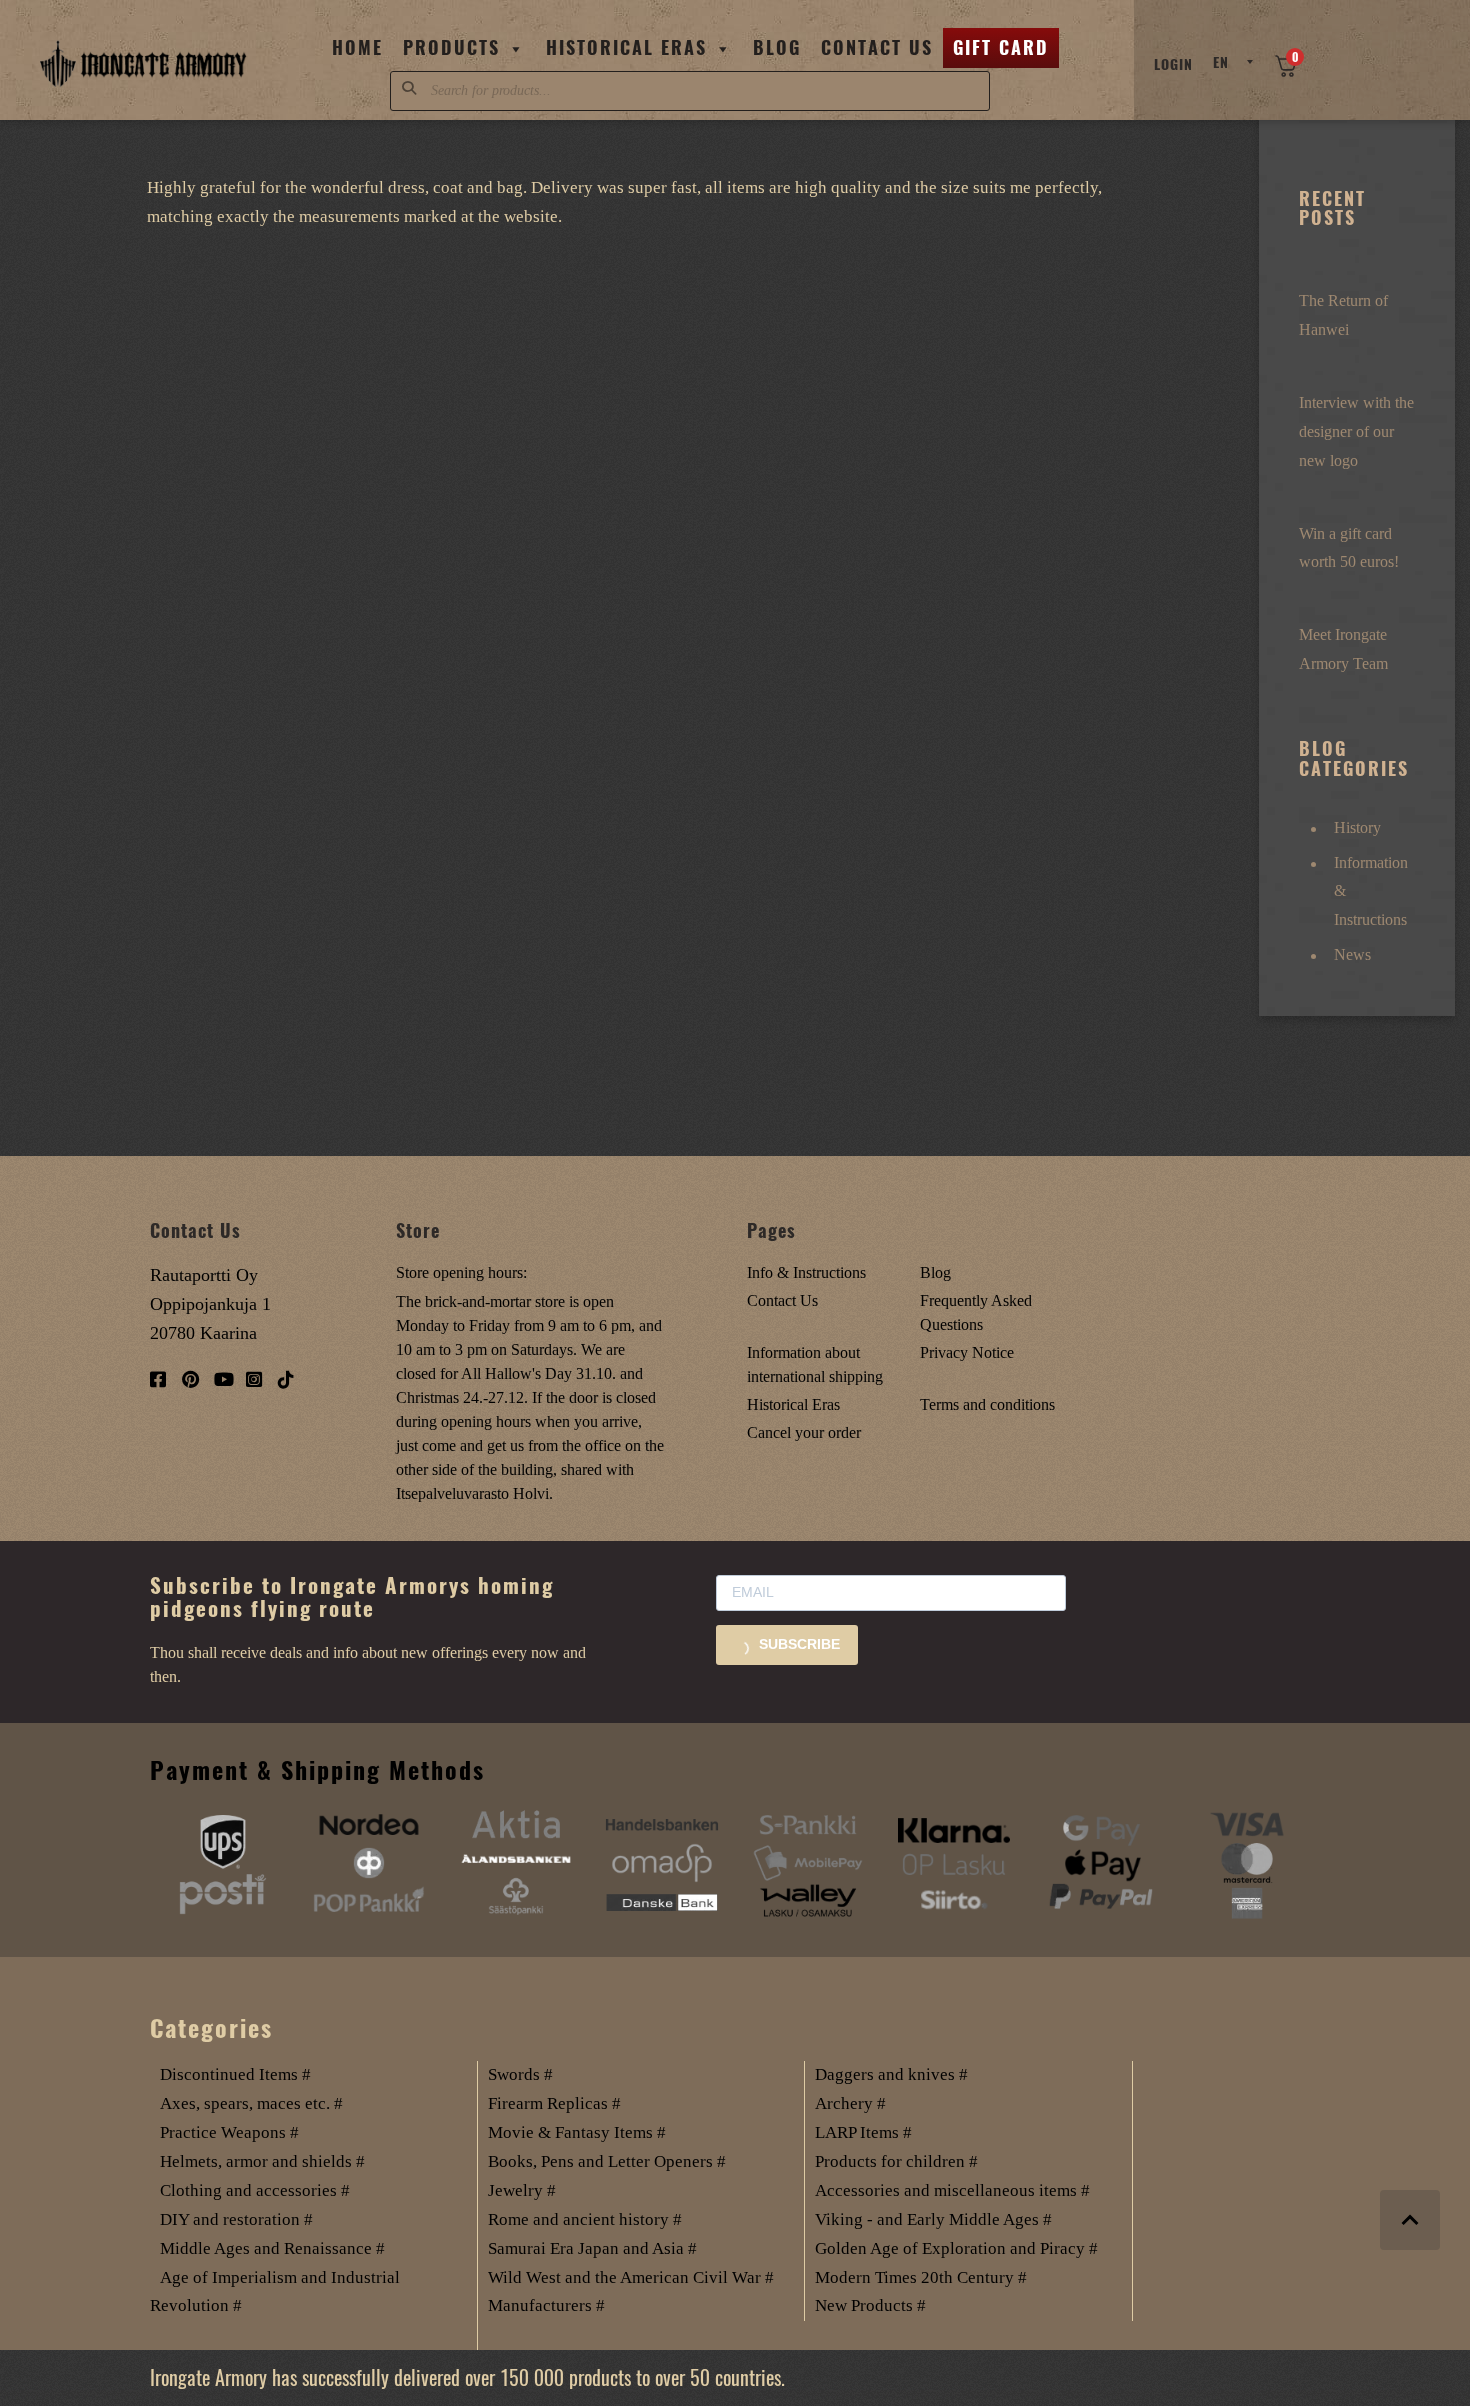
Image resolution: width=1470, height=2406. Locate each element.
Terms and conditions (987, 1404)
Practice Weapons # (229, 2132)
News (1352, 954)
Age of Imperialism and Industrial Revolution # (275, 2292)
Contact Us (877, 47)
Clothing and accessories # (255, 2190)
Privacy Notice (967, 1352)
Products (451, 47)
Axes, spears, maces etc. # (251, 2103)
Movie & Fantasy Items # (577, 2132)
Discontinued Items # (235, 2074)
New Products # (870, 2305)
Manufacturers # (546, 2305)
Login (1173, 64)
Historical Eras (626, 47)
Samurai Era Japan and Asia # (592, 2248)
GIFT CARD (1001, 47)
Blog (777, 47)
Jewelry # (522, 2190)
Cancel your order (804, 1432)
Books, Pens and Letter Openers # (607, 2161)
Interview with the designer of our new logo (1356, 431)
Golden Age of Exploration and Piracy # (956, 2248)
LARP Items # (863, 2132)
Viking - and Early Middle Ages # (933, 2219)
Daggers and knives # (891, 2074)
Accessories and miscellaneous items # (952, 2190)
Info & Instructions (806, 1272)
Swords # (520, 2074)
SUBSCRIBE (797, 1644)
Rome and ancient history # (585, 2219)
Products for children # (896, 2161)
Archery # (850, 2103)
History (1357, 827)
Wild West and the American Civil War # (631, 2277)
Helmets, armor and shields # (262, 2161)
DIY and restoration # (236, 2219)
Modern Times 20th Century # (921, 2277)
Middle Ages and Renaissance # (272, 2248)
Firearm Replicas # (554, 2103)
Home (357, 47)
